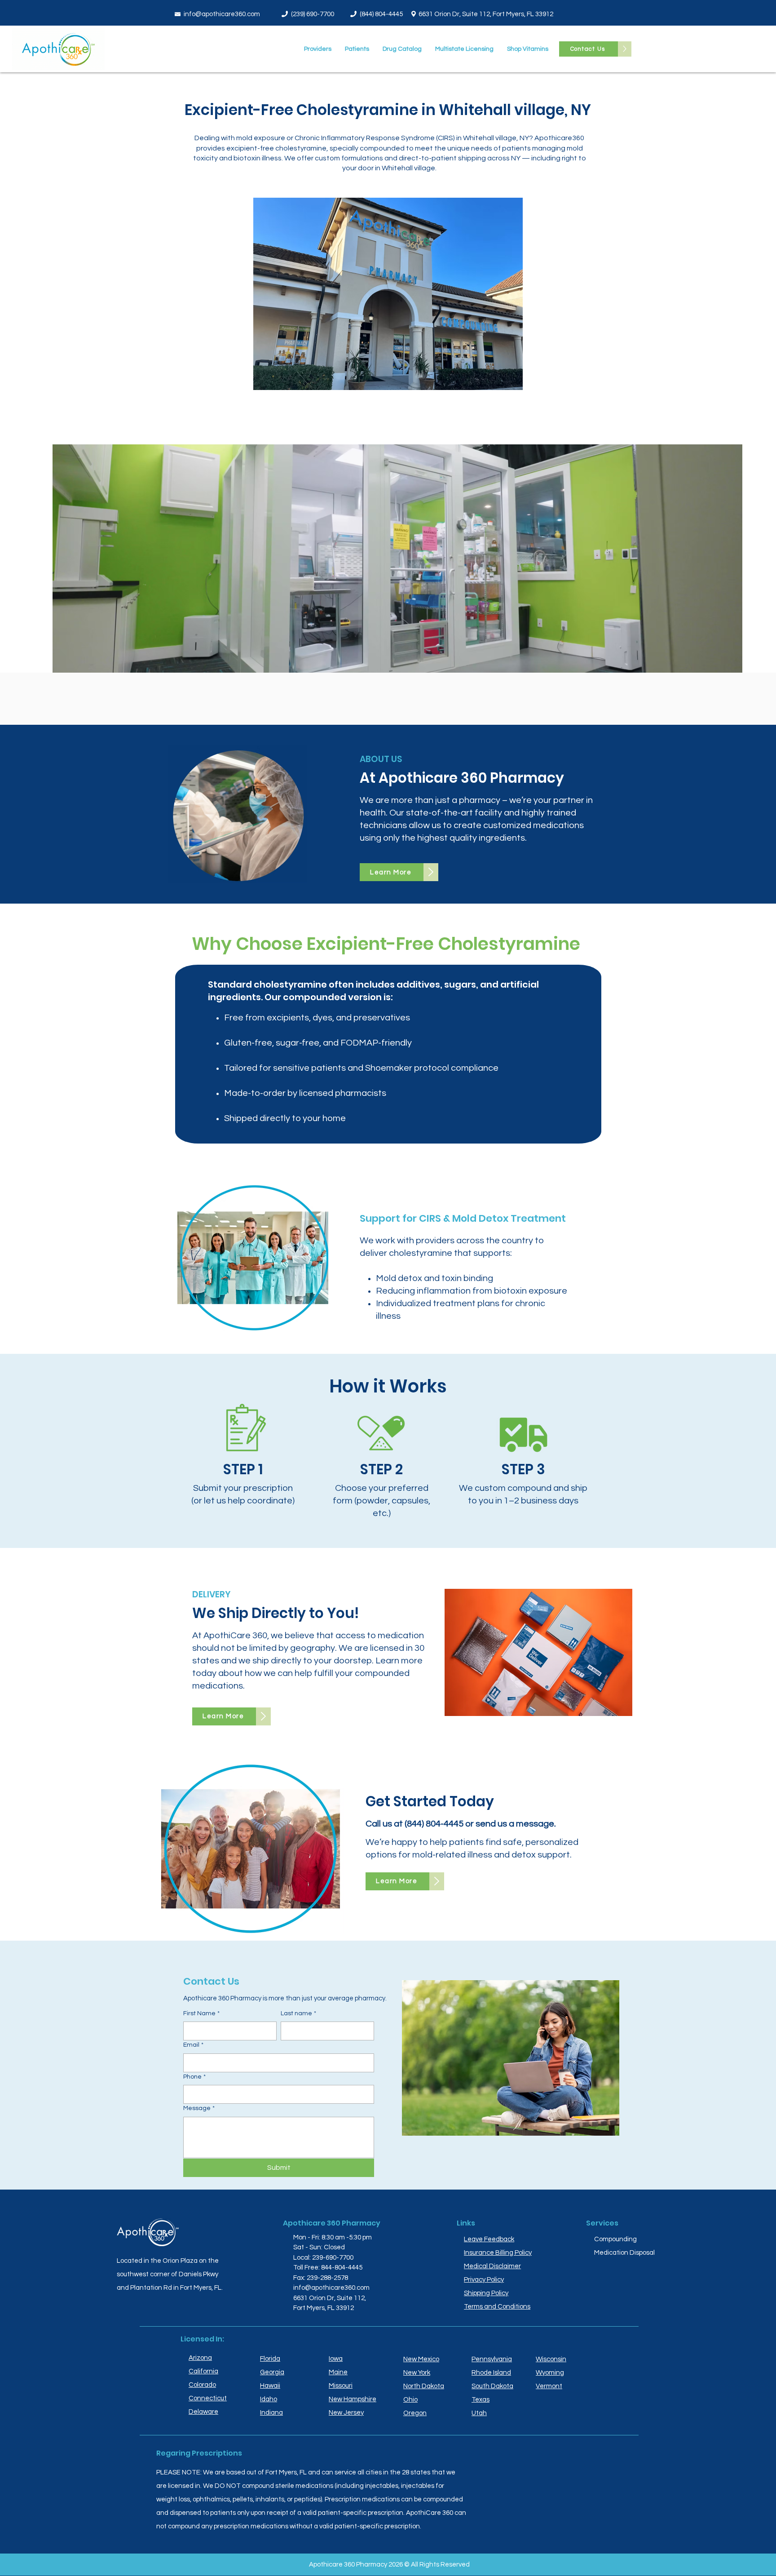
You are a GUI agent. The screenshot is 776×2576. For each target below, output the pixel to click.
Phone (194, 2077)
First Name (201, 2013)
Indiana (271, 2413)
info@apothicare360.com (222, 14)
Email (193, 2045)
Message (199, 2108)
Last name (298, 2013)
